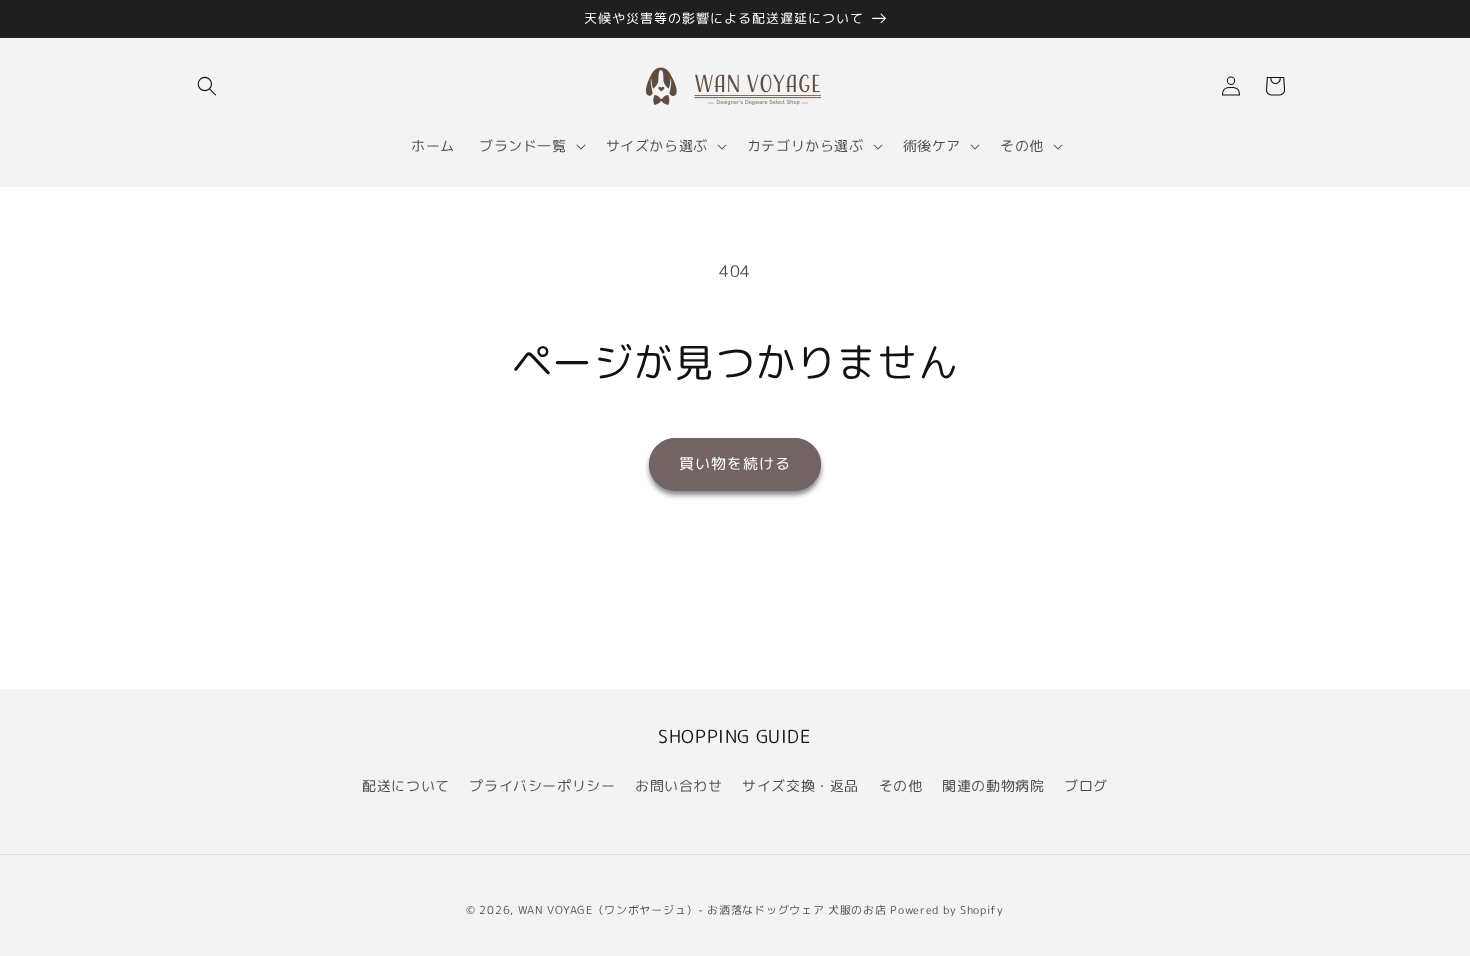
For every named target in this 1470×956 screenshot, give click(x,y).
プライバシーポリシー (542, 785)
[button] (207, 86)
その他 (901, 785)
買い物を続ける (735, 463)
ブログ (1086, 785)
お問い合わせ (679, 785)
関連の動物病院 (993, 785)
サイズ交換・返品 (800, 785)
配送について (406, 785)
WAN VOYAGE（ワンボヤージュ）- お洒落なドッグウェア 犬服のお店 (702, 910)
